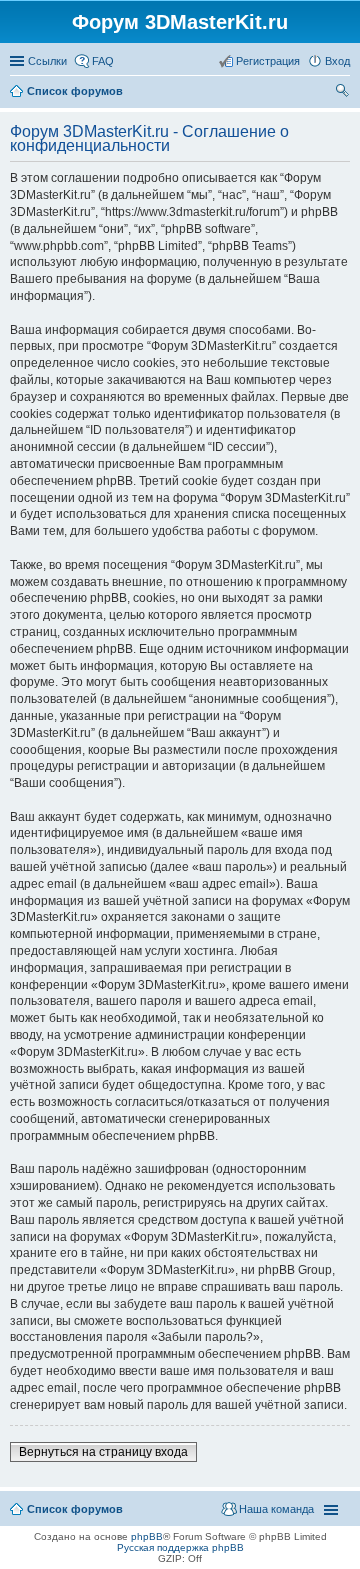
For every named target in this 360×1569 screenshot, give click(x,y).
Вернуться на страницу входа (103, 1452)
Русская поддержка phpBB (180, 1547)
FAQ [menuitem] (103, 61)
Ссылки (47, 61)
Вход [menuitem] (337, 61)
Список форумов (75, 1509)
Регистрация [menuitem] (268, 61)
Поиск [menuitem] (344, 93)
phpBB (147, 1536)
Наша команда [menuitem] (276, 1509)
